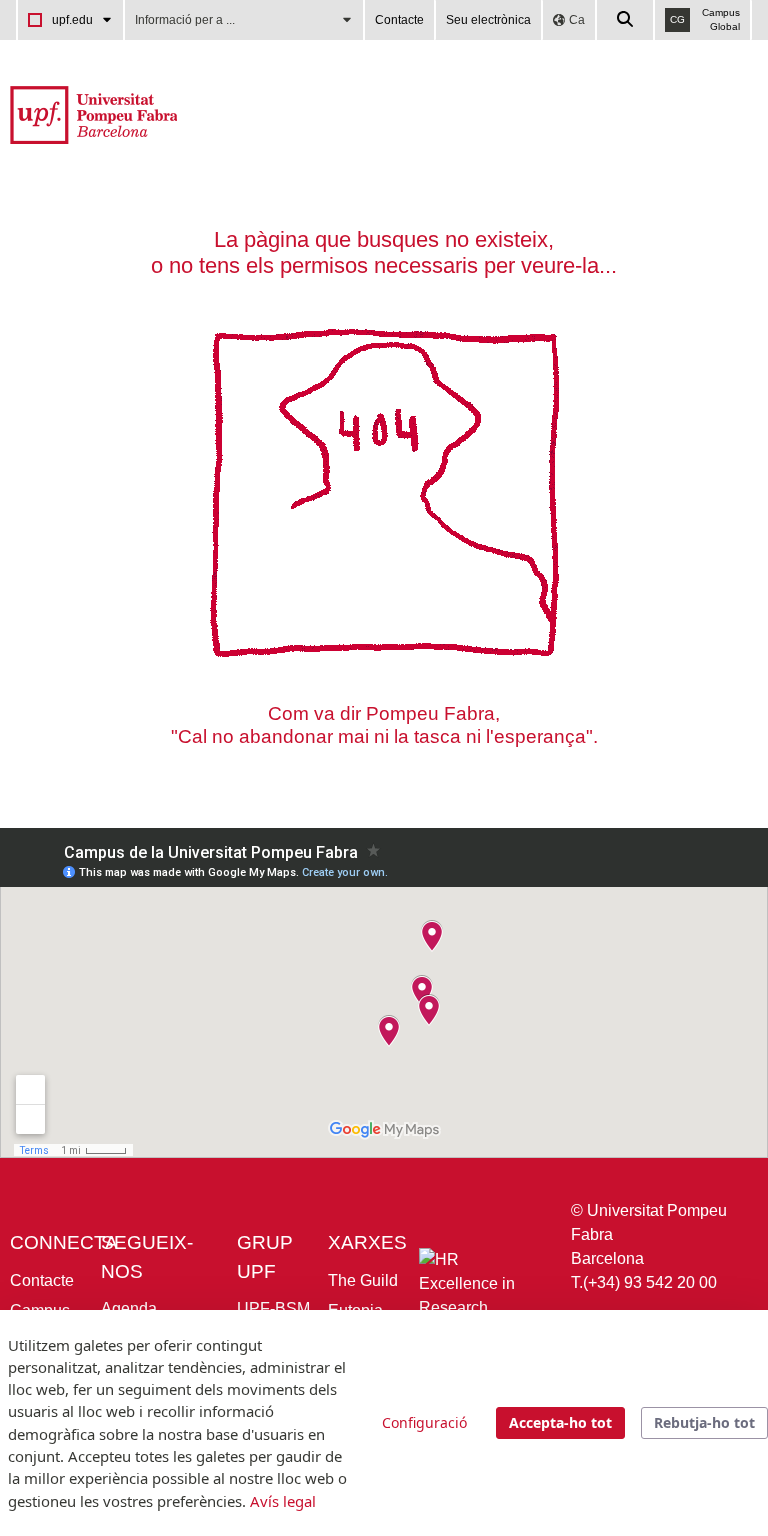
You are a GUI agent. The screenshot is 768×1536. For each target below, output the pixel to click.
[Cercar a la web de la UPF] (626, 20)
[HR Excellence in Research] (479, 1288)
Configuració (424, 1422)
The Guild (363, 1280)
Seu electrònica (488, 20)
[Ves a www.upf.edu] (93, 113)
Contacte (399, 20)
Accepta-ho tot (560, 1422)
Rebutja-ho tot (704, 1422)
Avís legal (283, 1501)
